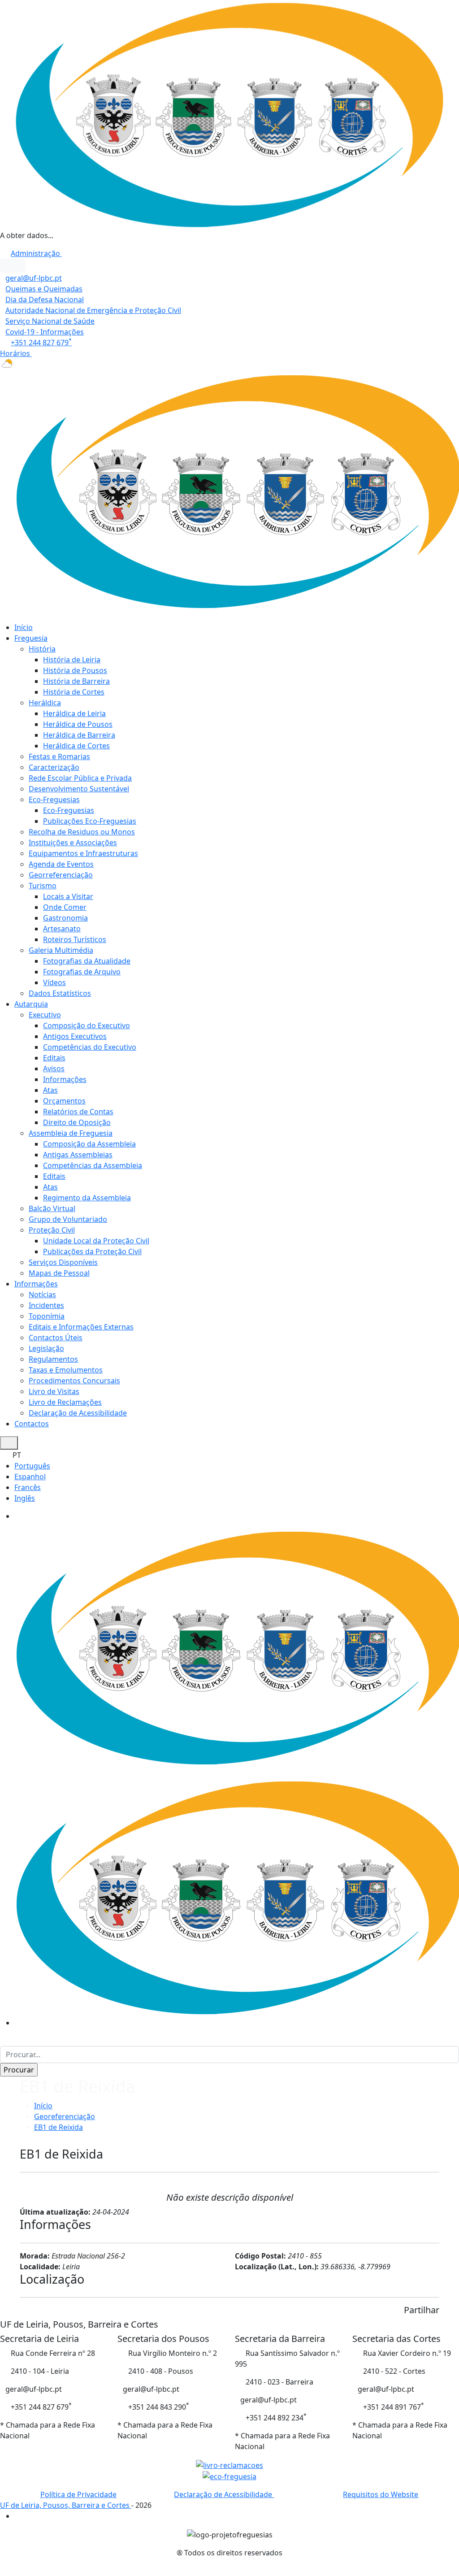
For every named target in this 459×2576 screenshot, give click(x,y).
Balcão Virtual (52, 1208)
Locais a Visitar (68, 896)
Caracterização (54, 767)
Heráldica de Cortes (76, 746)
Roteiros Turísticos (75, 939)
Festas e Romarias (59, 756)
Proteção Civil (52, 1230)
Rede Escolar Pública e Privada (80, 778)
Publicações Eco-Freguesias (90, 821)
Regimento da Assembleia (87, 1198)
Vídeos (54, 982)
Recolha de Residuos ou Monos (82, 832)
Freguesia (31, 638)
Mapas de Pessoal (59, 1273)
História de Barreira (76, 681)
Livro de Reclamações (65, 1402)
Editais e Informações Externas (81, 1327)
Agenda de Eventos (61, 864)
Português (32, 1466)
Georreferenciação (61, 875)
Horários (16, 353)
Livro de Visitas (54, 1391)
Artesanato (62, 929)
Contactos (32, 1424)
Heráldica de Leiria (74, 713)
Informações (65, 1079)
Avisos (54, 1069)
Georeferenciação (65, 2116)
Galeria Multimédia (61, 950)
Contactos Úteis (56, 1338)
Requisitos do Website (381, 2494)
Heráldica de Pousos (78, 724)
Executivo (45, 1015)
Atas (50, 1090)
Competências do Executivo (90, 1047)
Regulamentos (53, 1359)
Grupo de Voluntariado (68, 1219)
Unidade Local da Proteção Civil (96, 1241)
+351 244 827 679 (41, 343)
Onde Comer (65, 907)
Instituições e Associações (73, 843)
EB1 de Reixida (58, 2127)
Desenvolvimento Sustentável (79, 789)
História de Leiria (72, 660)
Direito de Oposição (77, 1122)
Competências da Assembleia (93, 1165)
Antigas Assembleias (78, 1155)
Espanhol (30, 1477)
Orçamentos (64, 1101)
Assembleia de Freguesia (71, 1133)
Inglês (25, 1498)
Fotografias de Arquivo (82, 972)
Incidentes (46, 1305)
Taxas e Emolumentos (66, 1370)
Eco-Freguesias (54, 799)
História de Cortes (74, 692)
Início (24, 627)
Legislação (46, 1348)
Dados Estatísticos (60, 993)
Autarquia (31, 1004)
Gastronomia (65, 918)
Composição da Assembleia (89, 1144)
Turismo (43, 886)
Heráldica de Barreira (79, 735)
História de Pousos (75, 670)
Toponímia (47, 1316)
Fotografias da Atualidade (87, 961)
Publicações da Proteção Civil (92, 1251)
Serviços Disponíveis (63, 1262)
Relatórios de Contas (78, 1112)
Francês (28, 1487)
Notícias (42, 1295)
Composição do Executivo (87, 1025)
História (42, 649)
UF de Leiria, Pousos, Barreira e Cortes (66, 2505)
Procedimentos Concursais (74, 1381)
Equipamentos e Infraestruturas (83, 853)
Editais (54, 1058)
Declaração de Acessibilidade (78, 1413)
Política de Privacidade (78, 2494)
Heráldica (45, 703)
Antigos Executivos (75, 1036)
